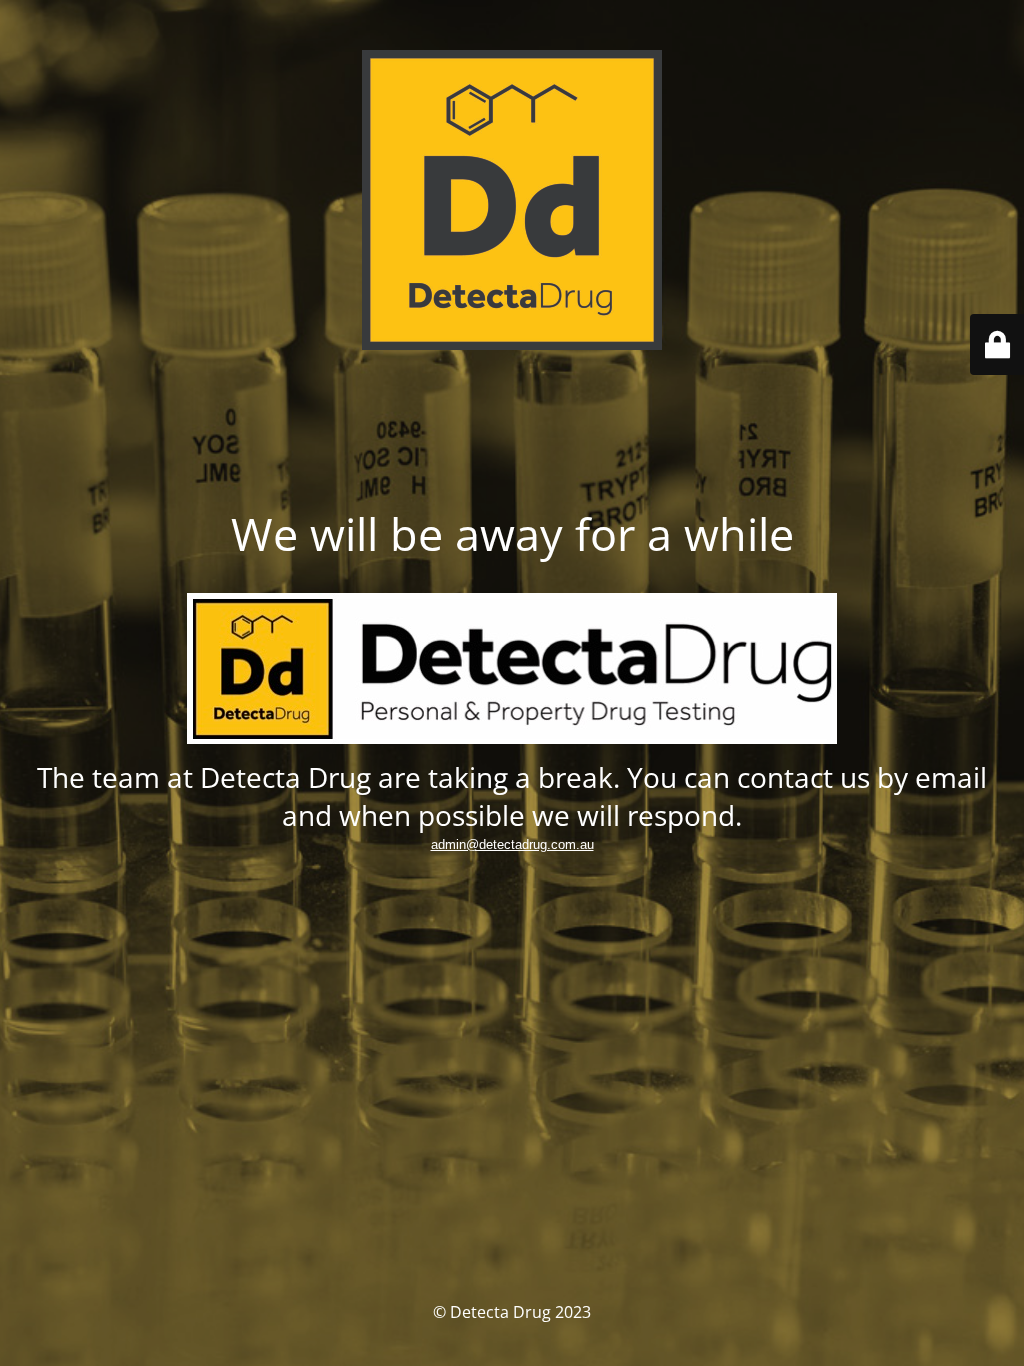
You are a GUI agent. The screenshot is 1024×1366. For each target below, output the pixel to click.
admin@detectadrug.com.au (512, 844)
